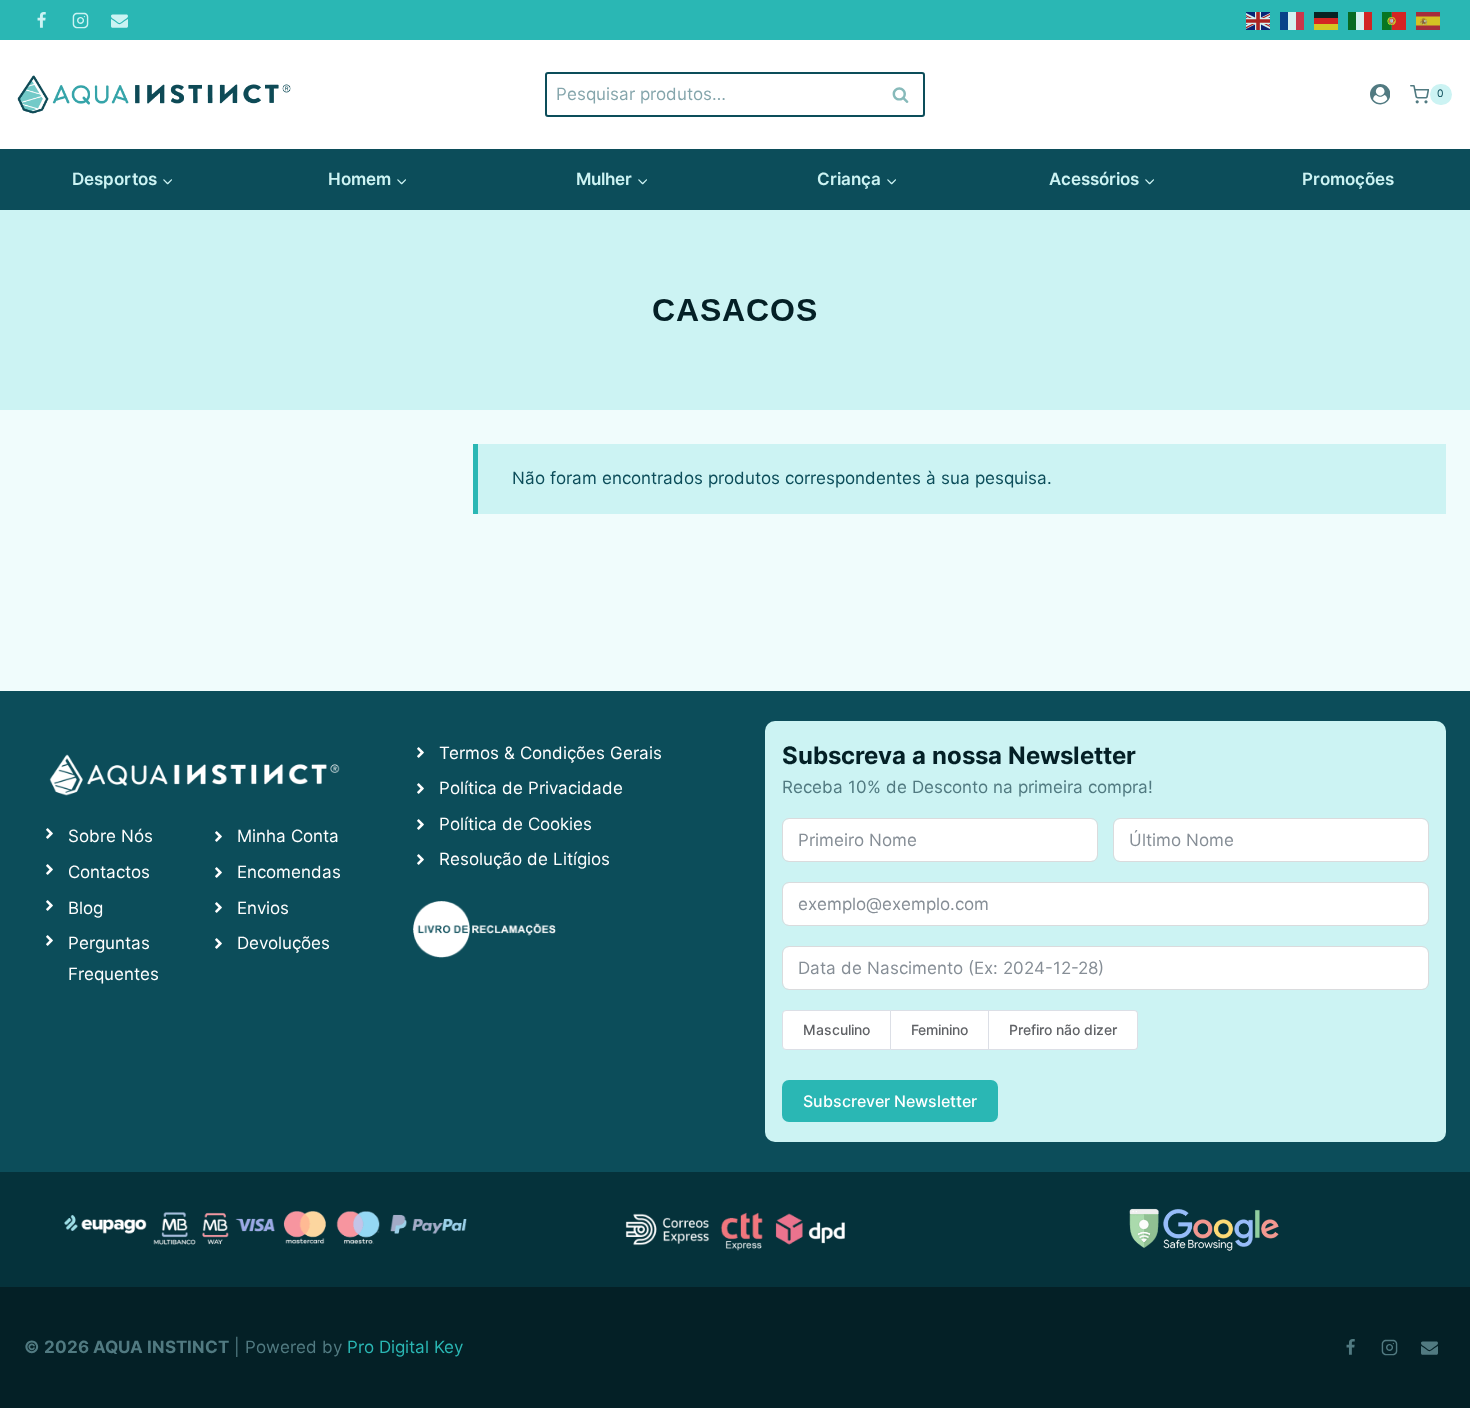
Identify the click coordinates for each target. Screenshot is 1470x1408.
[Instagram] (80, 20)
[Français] (1293, 19)
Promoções (1348, 179)
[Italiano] (1361, 19)
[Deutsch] (1327, 19)
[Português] (1395, 19)
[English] (1259, 19)
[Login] (1380, 94)
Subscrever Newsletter (890, 1101)
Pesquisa (901, 94)
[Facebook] (41, 20)
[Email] (119, 20)
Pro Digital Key (405, 1347)
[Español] (1429, 19)
